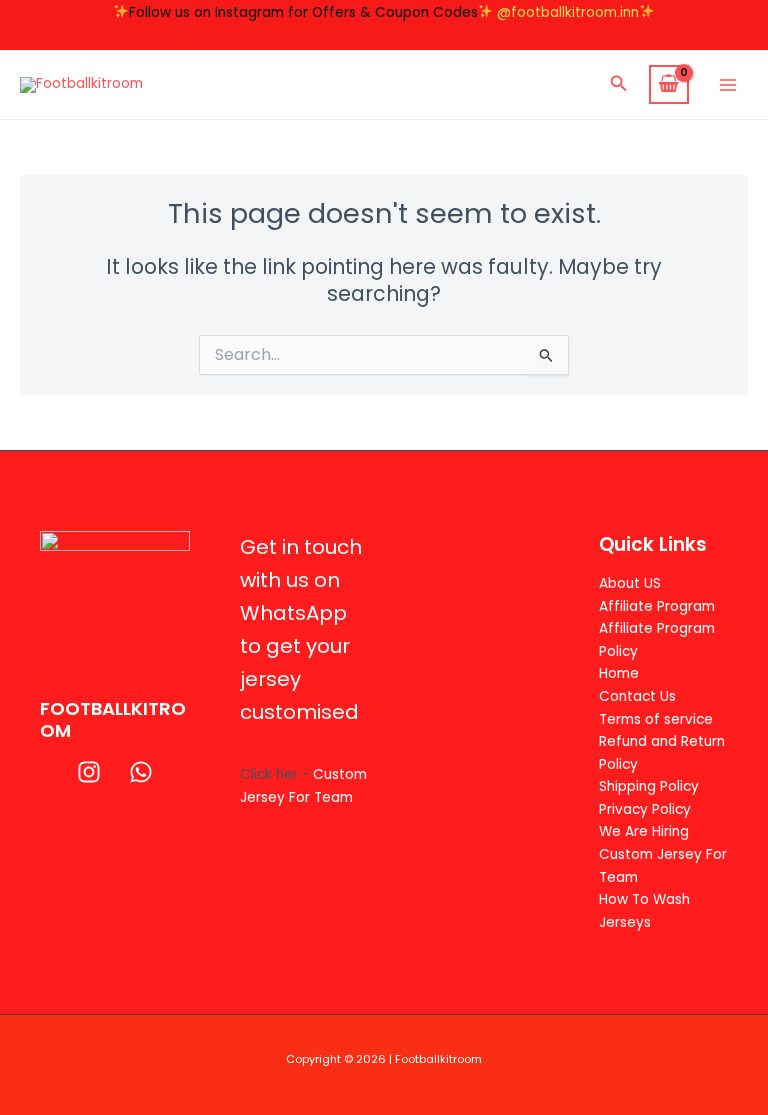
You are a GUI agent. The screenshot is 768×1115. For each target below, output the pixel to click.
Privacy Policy (645, 809)
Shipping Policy (649, 786)
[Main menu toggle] (728, 84)
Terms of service (656, 719)
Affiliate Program (657, 606)
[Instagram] (89, 772)
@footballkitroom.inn (568, 12)
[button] (619, 85)
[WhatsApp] (141, 772)
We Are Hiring (644, 831)
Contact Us (637, 696)
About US (630, 583)
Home (619, 673)
